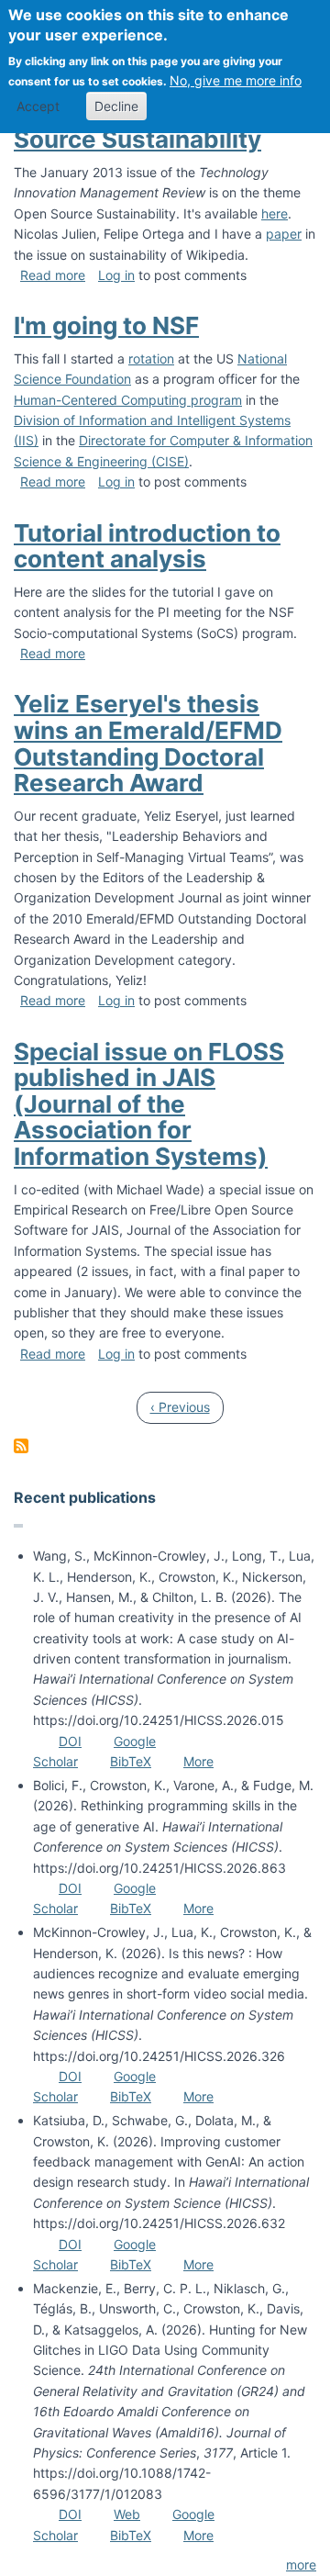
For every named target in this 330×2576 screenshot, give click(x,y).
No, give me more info (236, 80)
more (301, 2565)
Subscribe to (21, 1446)
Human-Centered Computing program (128, 400)
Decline (116, 106)
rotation (151, 358)
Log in (116, 275)
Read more (53, 275)
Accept (38, 106)
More (198, 1761)
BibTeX (131, 1761)
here (275, 213)
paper (284, 234)
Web (127, 2514)
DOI (70, 1741)
